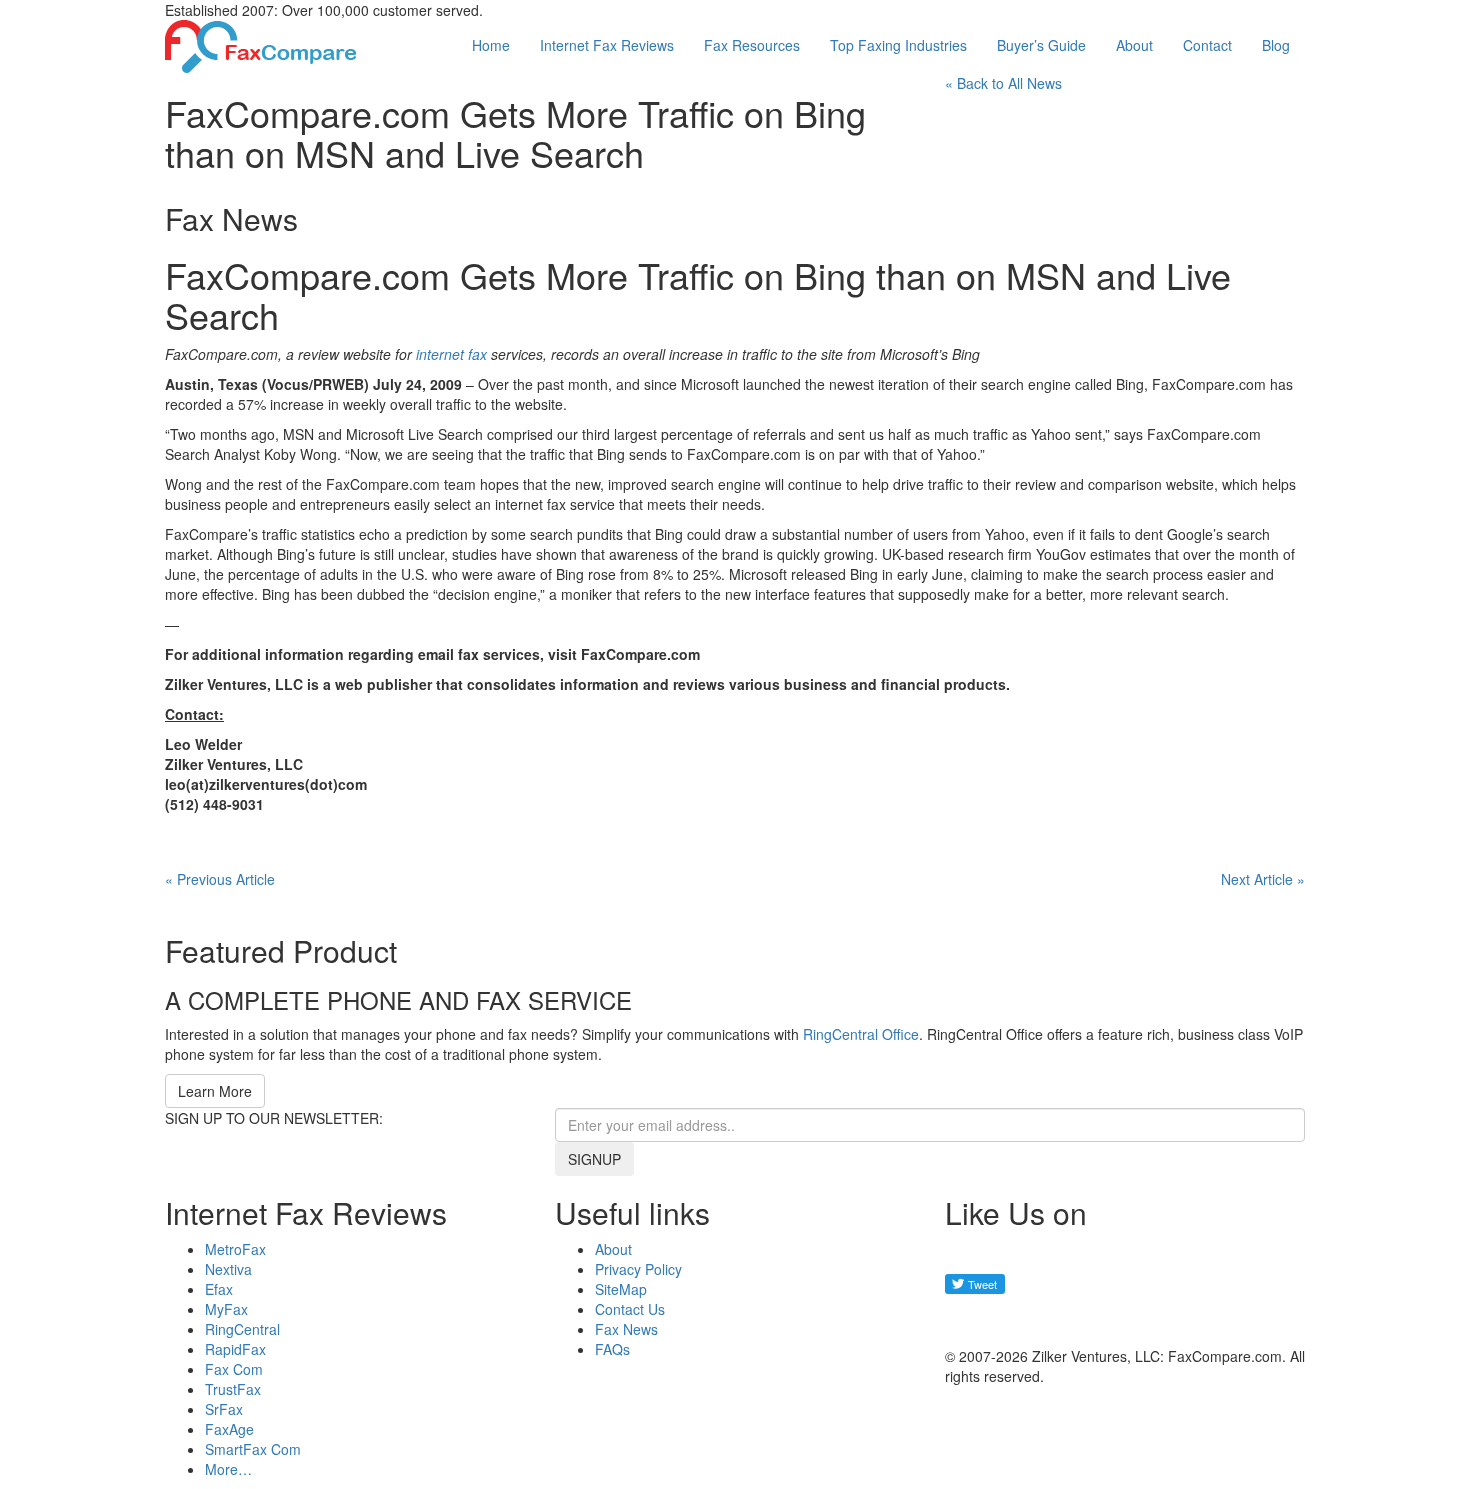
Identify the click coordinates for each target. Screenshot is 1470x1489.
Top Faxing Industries (898, 45)
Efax (219, 1289)
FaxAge (229, 1429)
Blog (1276, 45)
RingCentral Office (861, 1034)
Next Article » (1263, 879)
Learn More (215, 1091)
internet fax (451, 354)
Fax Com (234, 1369)
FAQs (612, 1349)
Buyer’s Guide (1041, 45)
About (1134, 45)
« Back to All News (1003, 83)
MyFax (226, 1309)
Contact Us (630, 1309)
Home (491, 45)
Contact (1207, 45)
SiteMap (621, 1289)
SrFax (224, 1409)
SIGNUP (594, 1159)
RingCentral (242, 1329)
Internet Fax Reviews (607, 45)
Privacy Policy (638, 1269)
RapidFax (235, 1349)
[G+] (970, 1320)
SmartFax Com (253, 1449)
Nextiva (228, 1269)
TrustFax (233, 1389)
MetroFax (235, 1249)
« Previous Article (220, 879)
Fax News (626, 1329)
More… (228, 1469)
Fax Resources (752, 45)
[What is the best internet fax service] (261, 44)
